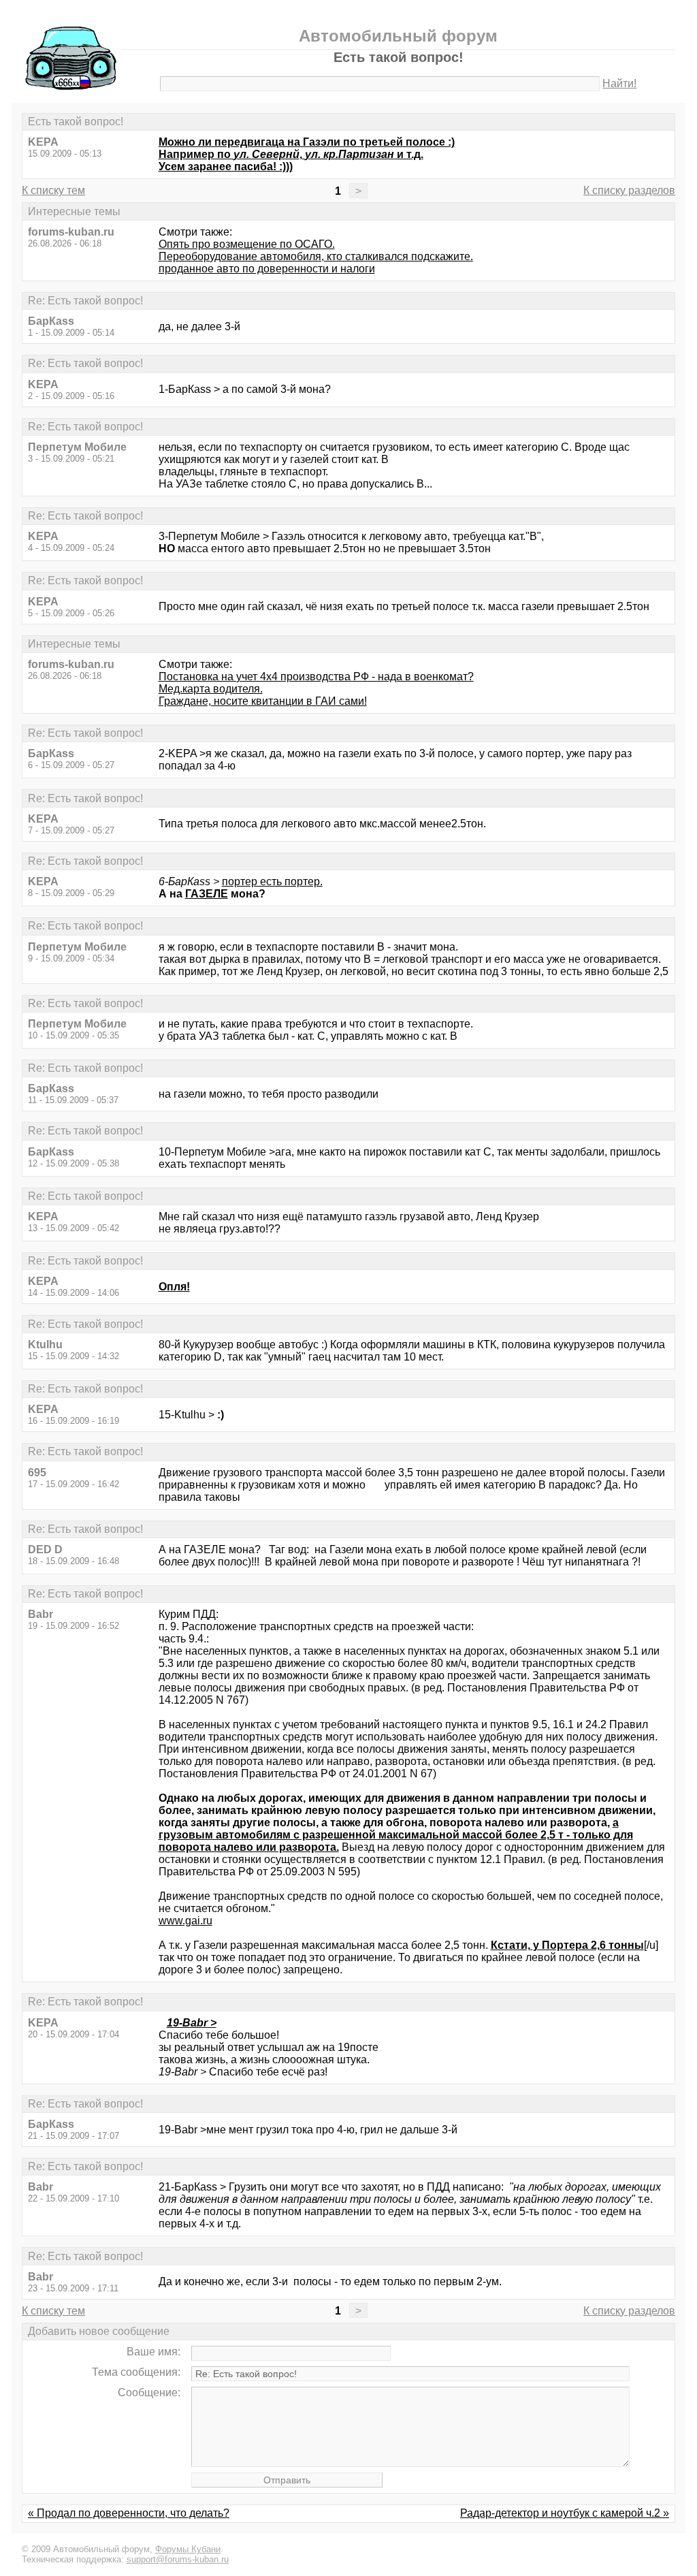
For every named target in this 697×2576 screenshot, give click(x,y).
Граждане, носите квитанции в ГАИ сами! (263, 701)
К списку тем (53, 190)
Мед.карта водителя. (211, 689)
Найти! (619, 83)
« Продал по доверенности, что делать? (129, 2513)
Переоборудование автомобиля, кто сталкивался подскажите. (316, 256)
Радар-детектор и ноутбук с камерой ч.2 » (565, 2513)
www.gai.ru (185, 1921)
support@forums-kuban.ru (178, 2559)
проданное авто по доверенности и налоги (267, 269)
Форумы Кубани (188, 2549)
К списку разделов (629, 190)
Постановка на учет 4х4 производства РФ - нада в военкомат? (316, 677)
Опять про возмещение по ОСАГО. (247, 244)
